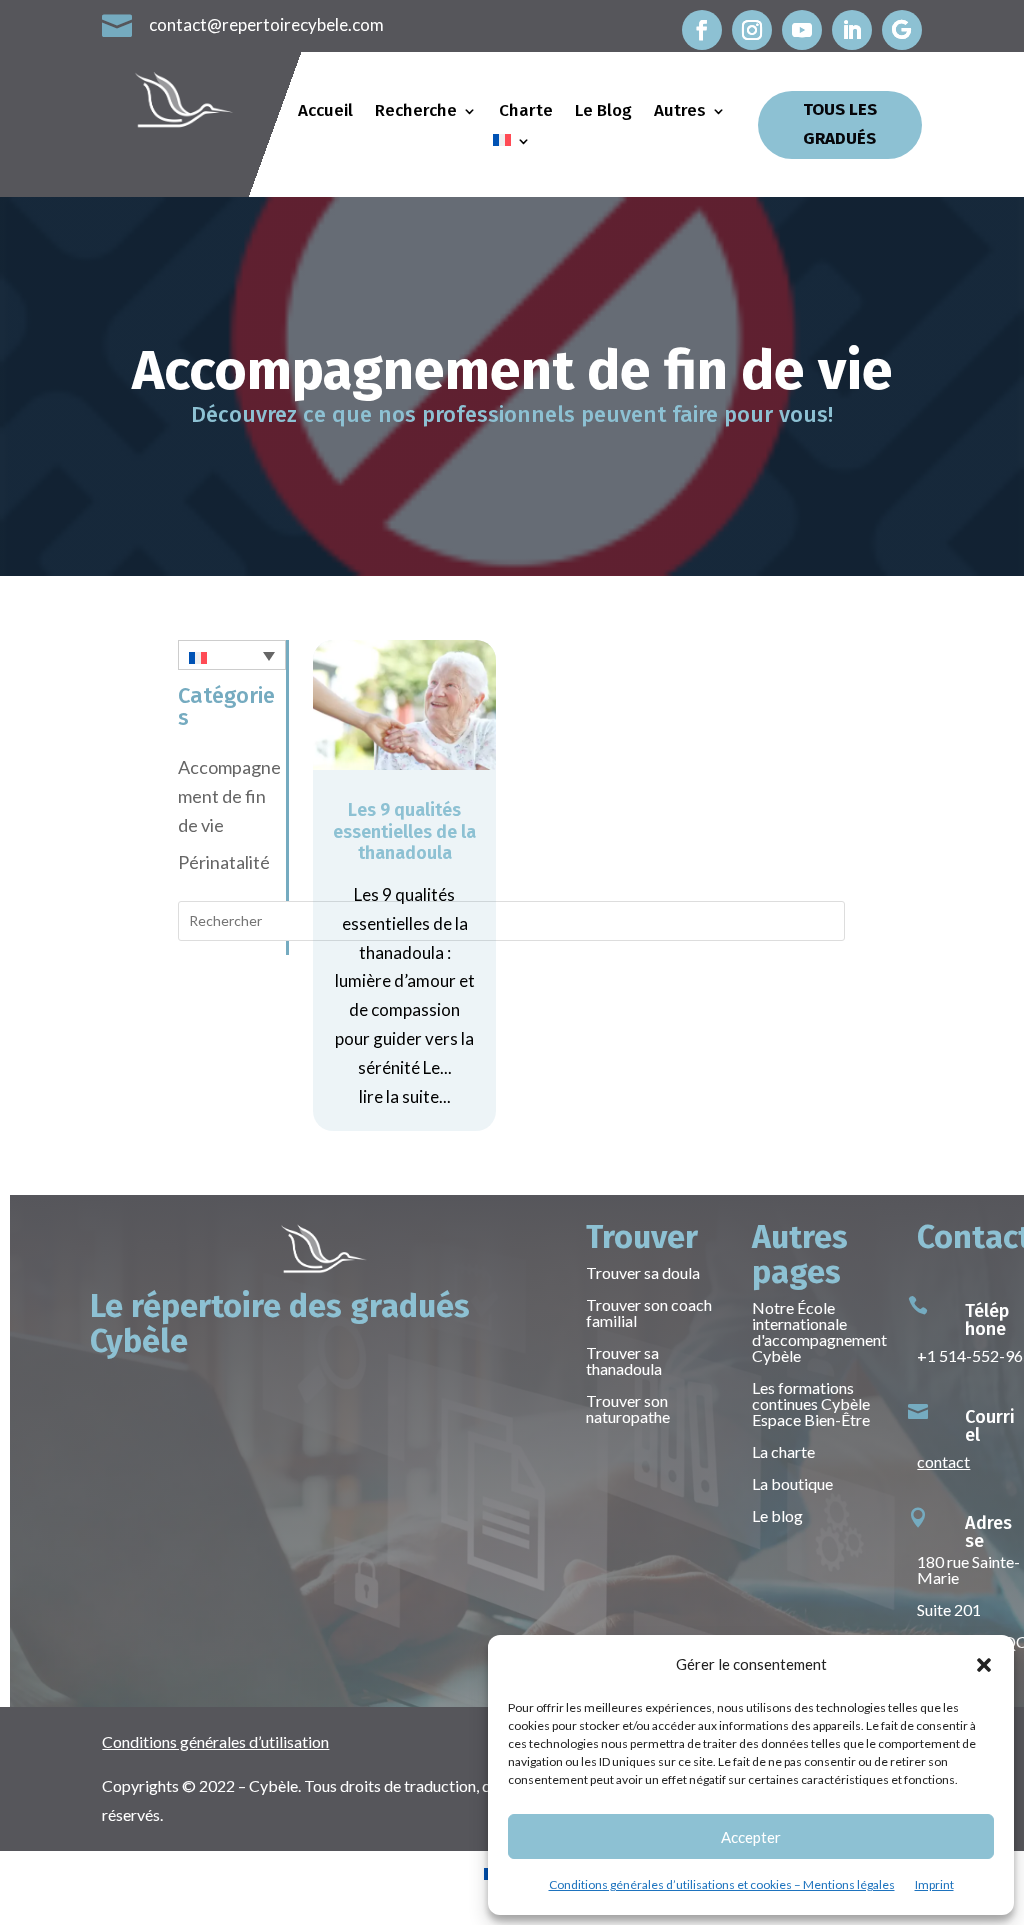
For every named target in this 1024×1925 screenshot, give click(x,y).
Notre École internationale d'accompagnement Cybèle (819, 1331)
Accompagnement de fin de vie (229, 796)
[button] (984, 1665)
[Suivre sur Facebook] (702, 30)
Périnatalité (224, 862)
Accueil (325, 112)
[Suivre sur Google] (902, 30)
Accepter (751, 1837)
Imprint (934, 1884)
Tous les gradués (840, 124)
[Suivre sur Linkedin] (852, 30)
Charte (526, 112)
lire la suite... (405, 1096)
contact (943, 1461)
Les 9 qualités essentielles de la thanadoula (404, 831)
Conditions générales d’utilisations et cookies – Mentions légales (722, 1884)
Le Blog (603, 112)
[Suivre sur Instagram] (752, 30)
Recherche (416, 112)
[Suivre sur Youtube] (802, 30)
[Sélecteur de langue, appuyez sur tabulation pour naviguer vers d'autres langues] (231, 655)
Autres (680, 112)
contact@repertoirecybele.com (266, 24)
